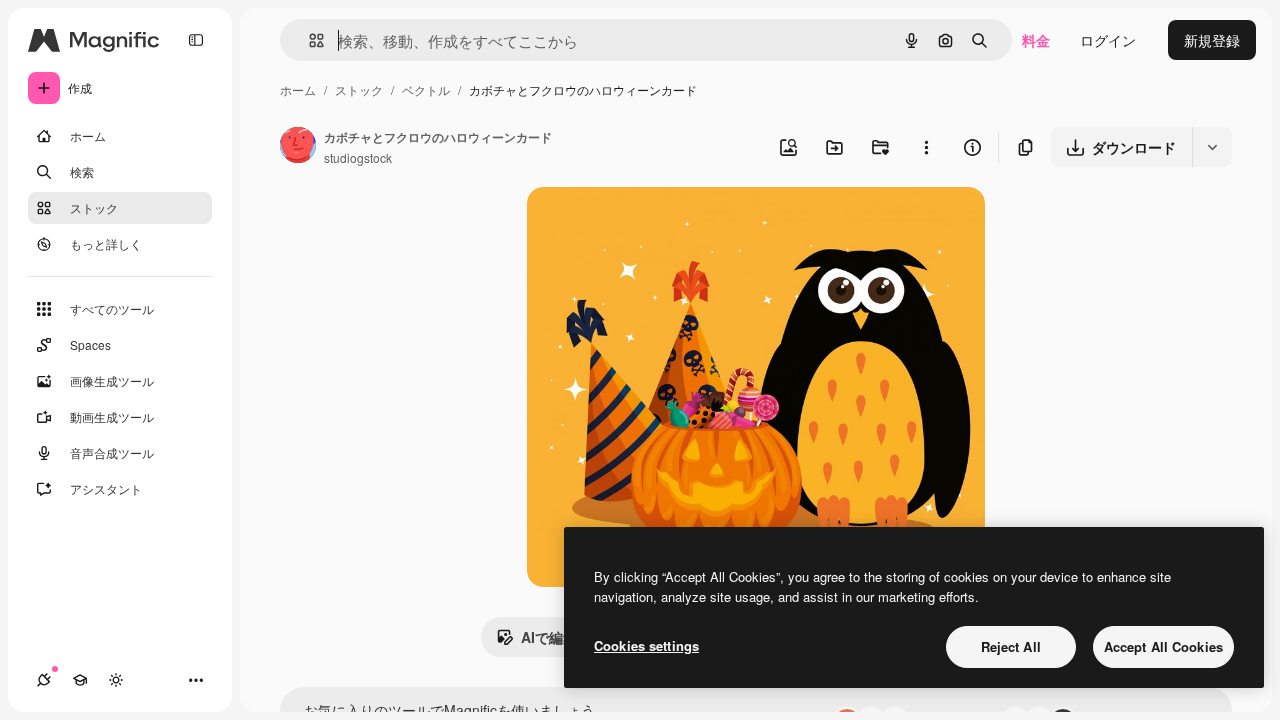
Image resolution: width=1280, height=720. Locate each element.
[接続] (44, 680)
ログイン (1108, 40)
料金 (1036, 40)
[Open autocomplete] (308, 40)
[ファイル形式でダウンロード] (1212, 147)
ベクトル (426, 89)
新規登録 (1212, 40)
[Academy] (80, 680)
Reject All (1011, 646)
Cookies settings (646, 645)
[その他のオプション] (926, 147)
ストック (359, 89)
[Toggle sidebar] (196, 40)
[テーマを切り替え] (116, 680)
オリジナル (664, 225)
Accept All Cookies (1163, 646)
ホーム (298, 89)
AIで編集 (549, 637)
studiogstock (358, 157)
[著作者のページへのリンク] (298, 147)
